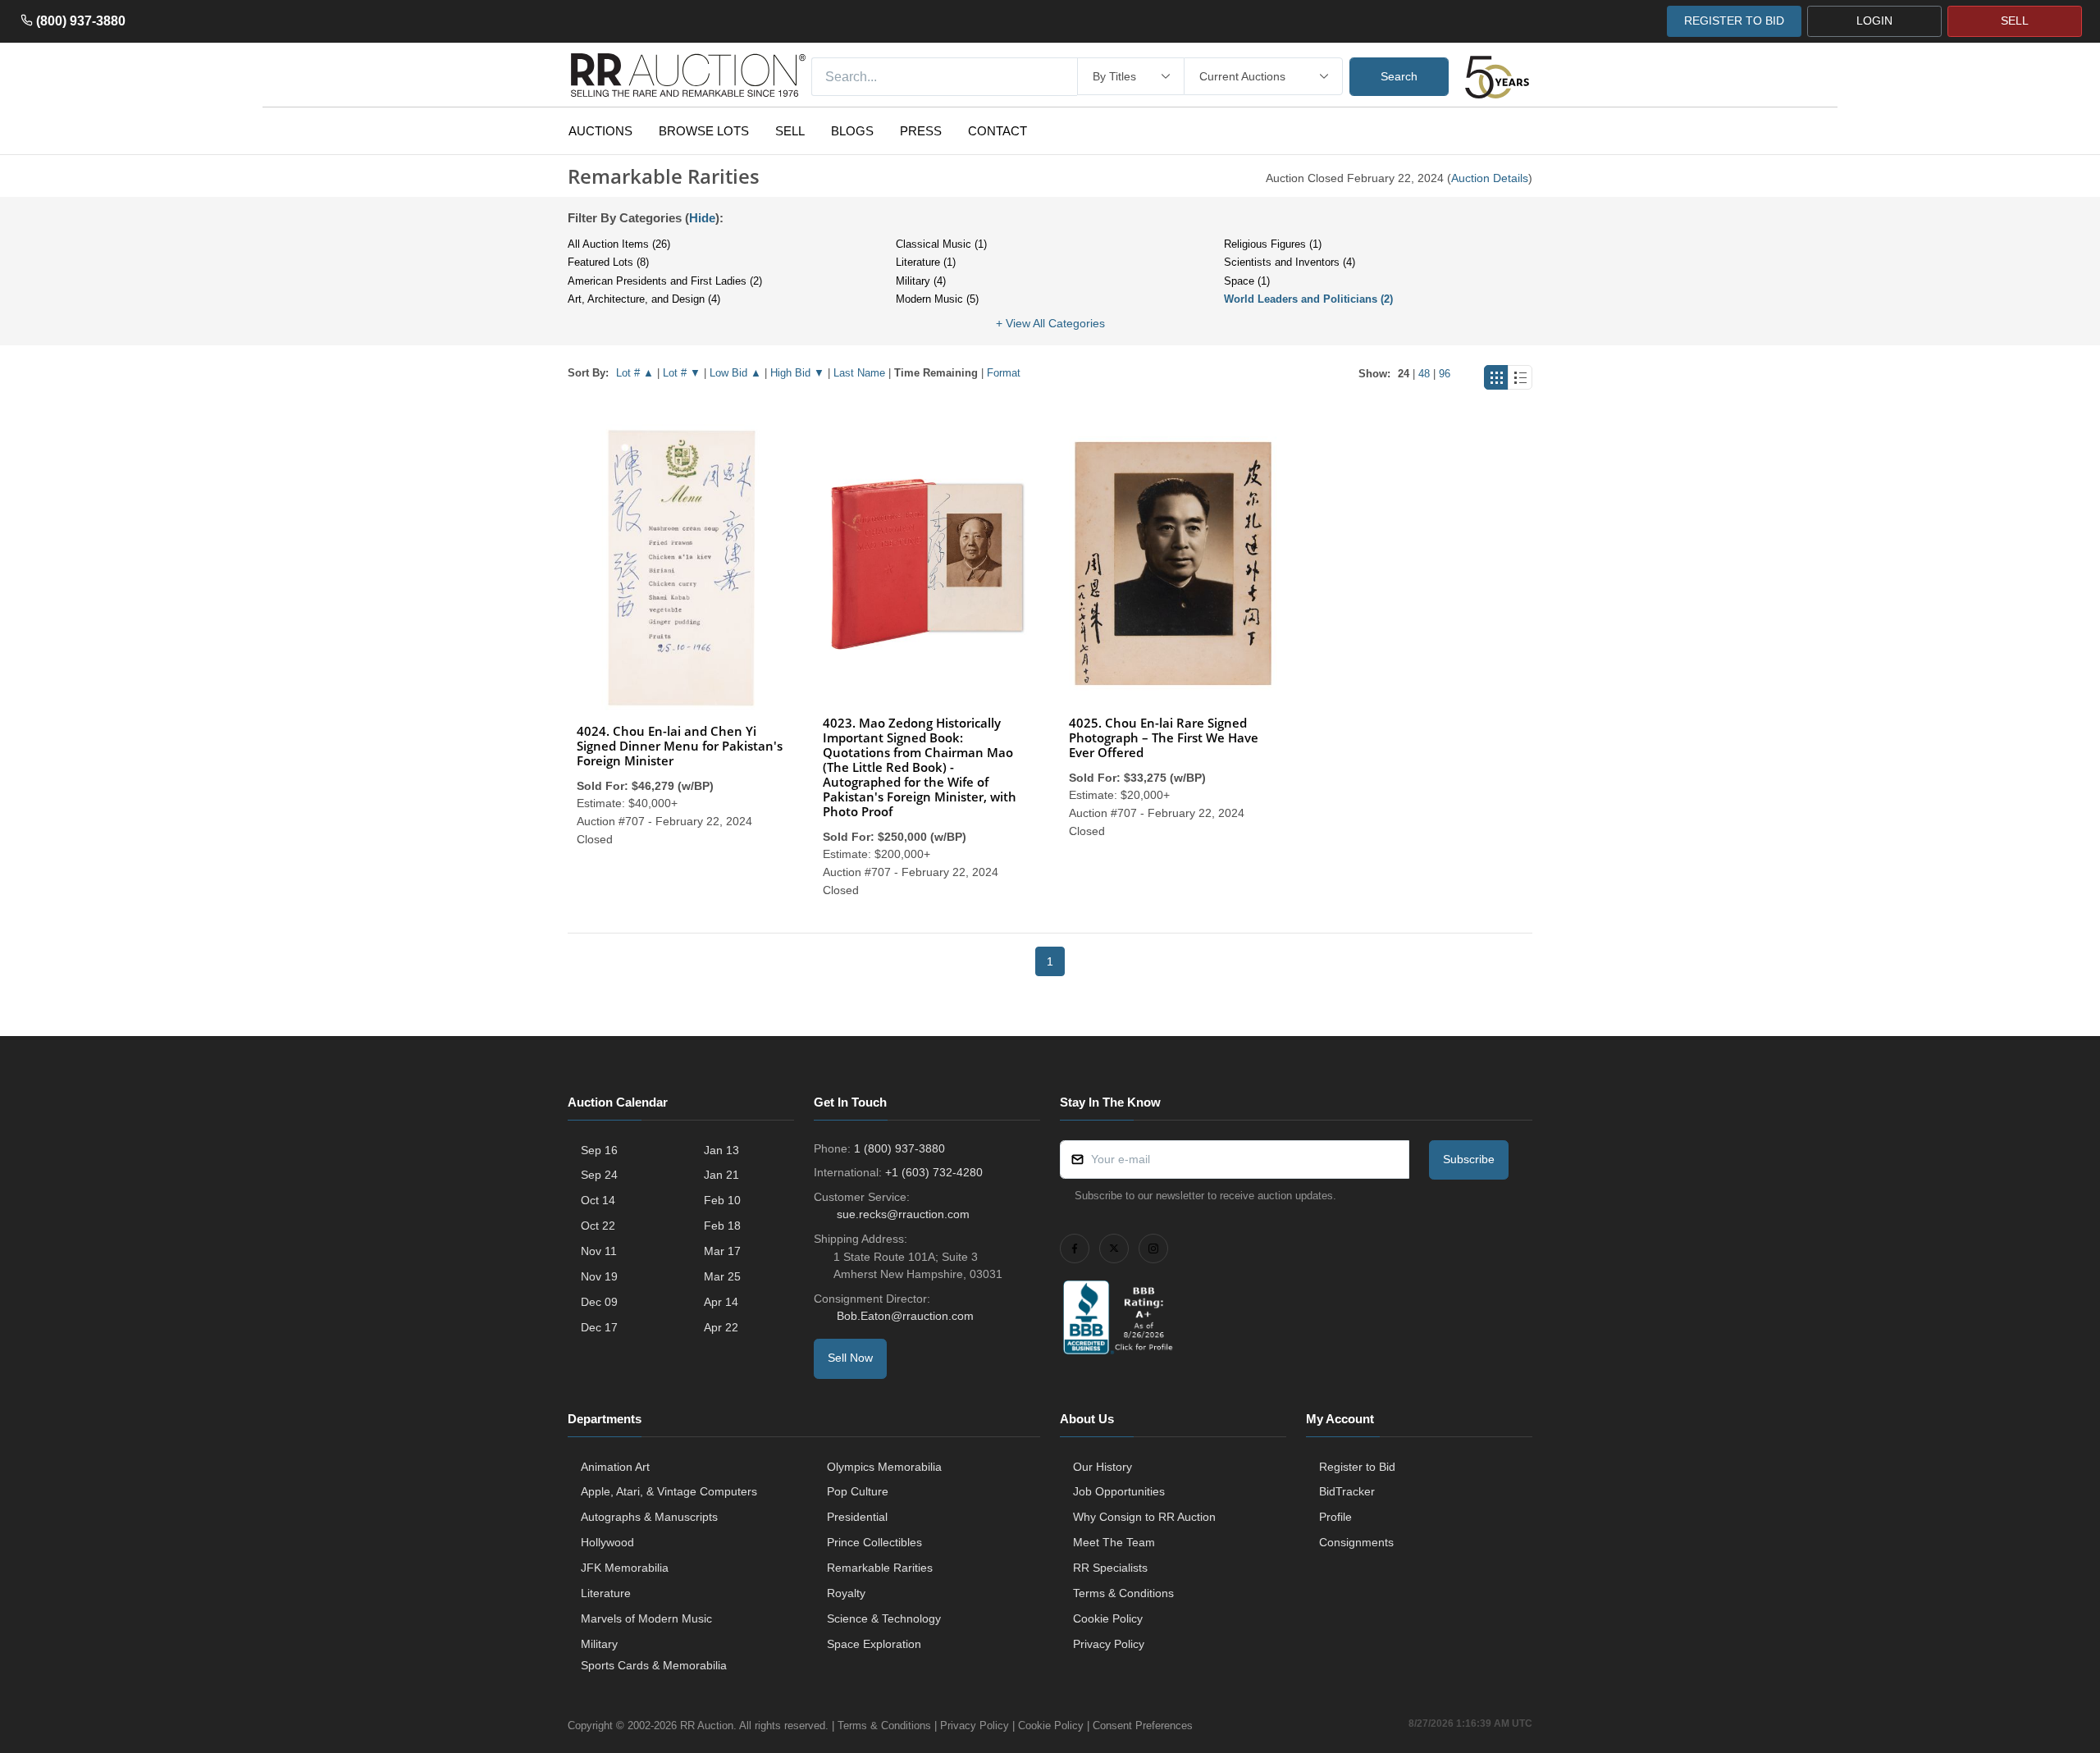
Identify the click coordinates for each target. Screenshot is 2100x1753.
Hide (702, 218)
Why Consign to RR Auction (1144, 1517)
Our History (1102, 1467)
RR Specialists (1110, 1568)
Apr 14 (721, 1302)
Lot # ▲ (635, 373)
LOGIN (1874, 21)
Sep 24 (599, 1175)
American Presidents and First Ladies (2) (665, 281)
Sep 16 (599, 1150)
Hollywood (607, 1542)
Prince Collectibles (874, 1542)
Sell (790, 131)
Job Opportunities (1119, 1491)
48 (1424, 374)
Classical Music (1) (941, 244)
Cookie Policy (1108, 1618)
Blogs (852, 131)
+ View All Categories (1050, 323)
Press (921, 131)
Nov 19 (599, 1276)
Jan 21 (721, 1175)
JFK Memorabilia (625, 1568)
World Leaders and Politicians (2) (1308, 299)
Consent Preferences (1143, 1726)
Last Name (859, 373)
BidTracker (1347, 1491)
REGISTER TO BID (1734, 21)
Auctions (600, 131)
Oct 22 (598, 1226)
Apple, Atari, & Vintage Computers (669, 1491)
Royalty (846, 1593)
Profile (1335, 1517)
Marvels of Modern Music (646, 1618)
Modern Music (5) (937, 299)
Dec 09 (599, 1302)
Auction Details (1490, 178)
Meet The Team (1114, 1542)
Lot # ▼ (682, 373)
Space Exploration (874, 1644)
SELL (2015, 21)
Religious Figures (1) (1273, 244)
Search (1399, 76)
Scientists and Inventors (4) (1290, 262)
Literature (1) (926, 262)
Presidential (857, 1517)
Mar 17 (722, 1251)
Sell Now (850, 1358)
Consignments (1356, 1542)
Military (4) (921, 281)
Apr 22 (721, 1327)
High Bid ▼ (797, 373)
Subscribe (1469, 1159)
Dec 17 (599, 1327)
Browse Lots (704, 131)
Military (599, 1644)
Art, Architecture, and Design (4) (644, 299)
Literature (606, 1593)
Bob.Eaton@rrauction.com (905, 1316)
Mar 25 (722, 1276)
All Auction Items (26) (619, 244)
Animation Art (615, 1467)
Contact (997, 131)
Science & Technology (884, 1618)
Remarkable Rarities (880, 1568)
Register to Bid (1357, 1467)
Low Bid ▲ (735, 373)
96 (1445, 374)
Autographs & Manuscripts (649, 1517)
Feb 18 (722, 1226)
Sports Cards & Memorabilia (654, 1665)
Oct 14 (598, 1200)
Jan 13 (721, 1150)
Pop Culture (858, 1491)
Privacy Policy (1109, 1644)
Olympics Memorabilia (884, 1467)
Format (1004, 373)
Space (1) (1247, 281)
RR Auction (707, 1726)
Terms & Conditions (1123, 1593)
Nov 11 (599, 1251)
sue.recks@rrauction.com (903, 1214)
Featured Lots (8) (608, 262)
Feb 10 (722, 1200)
